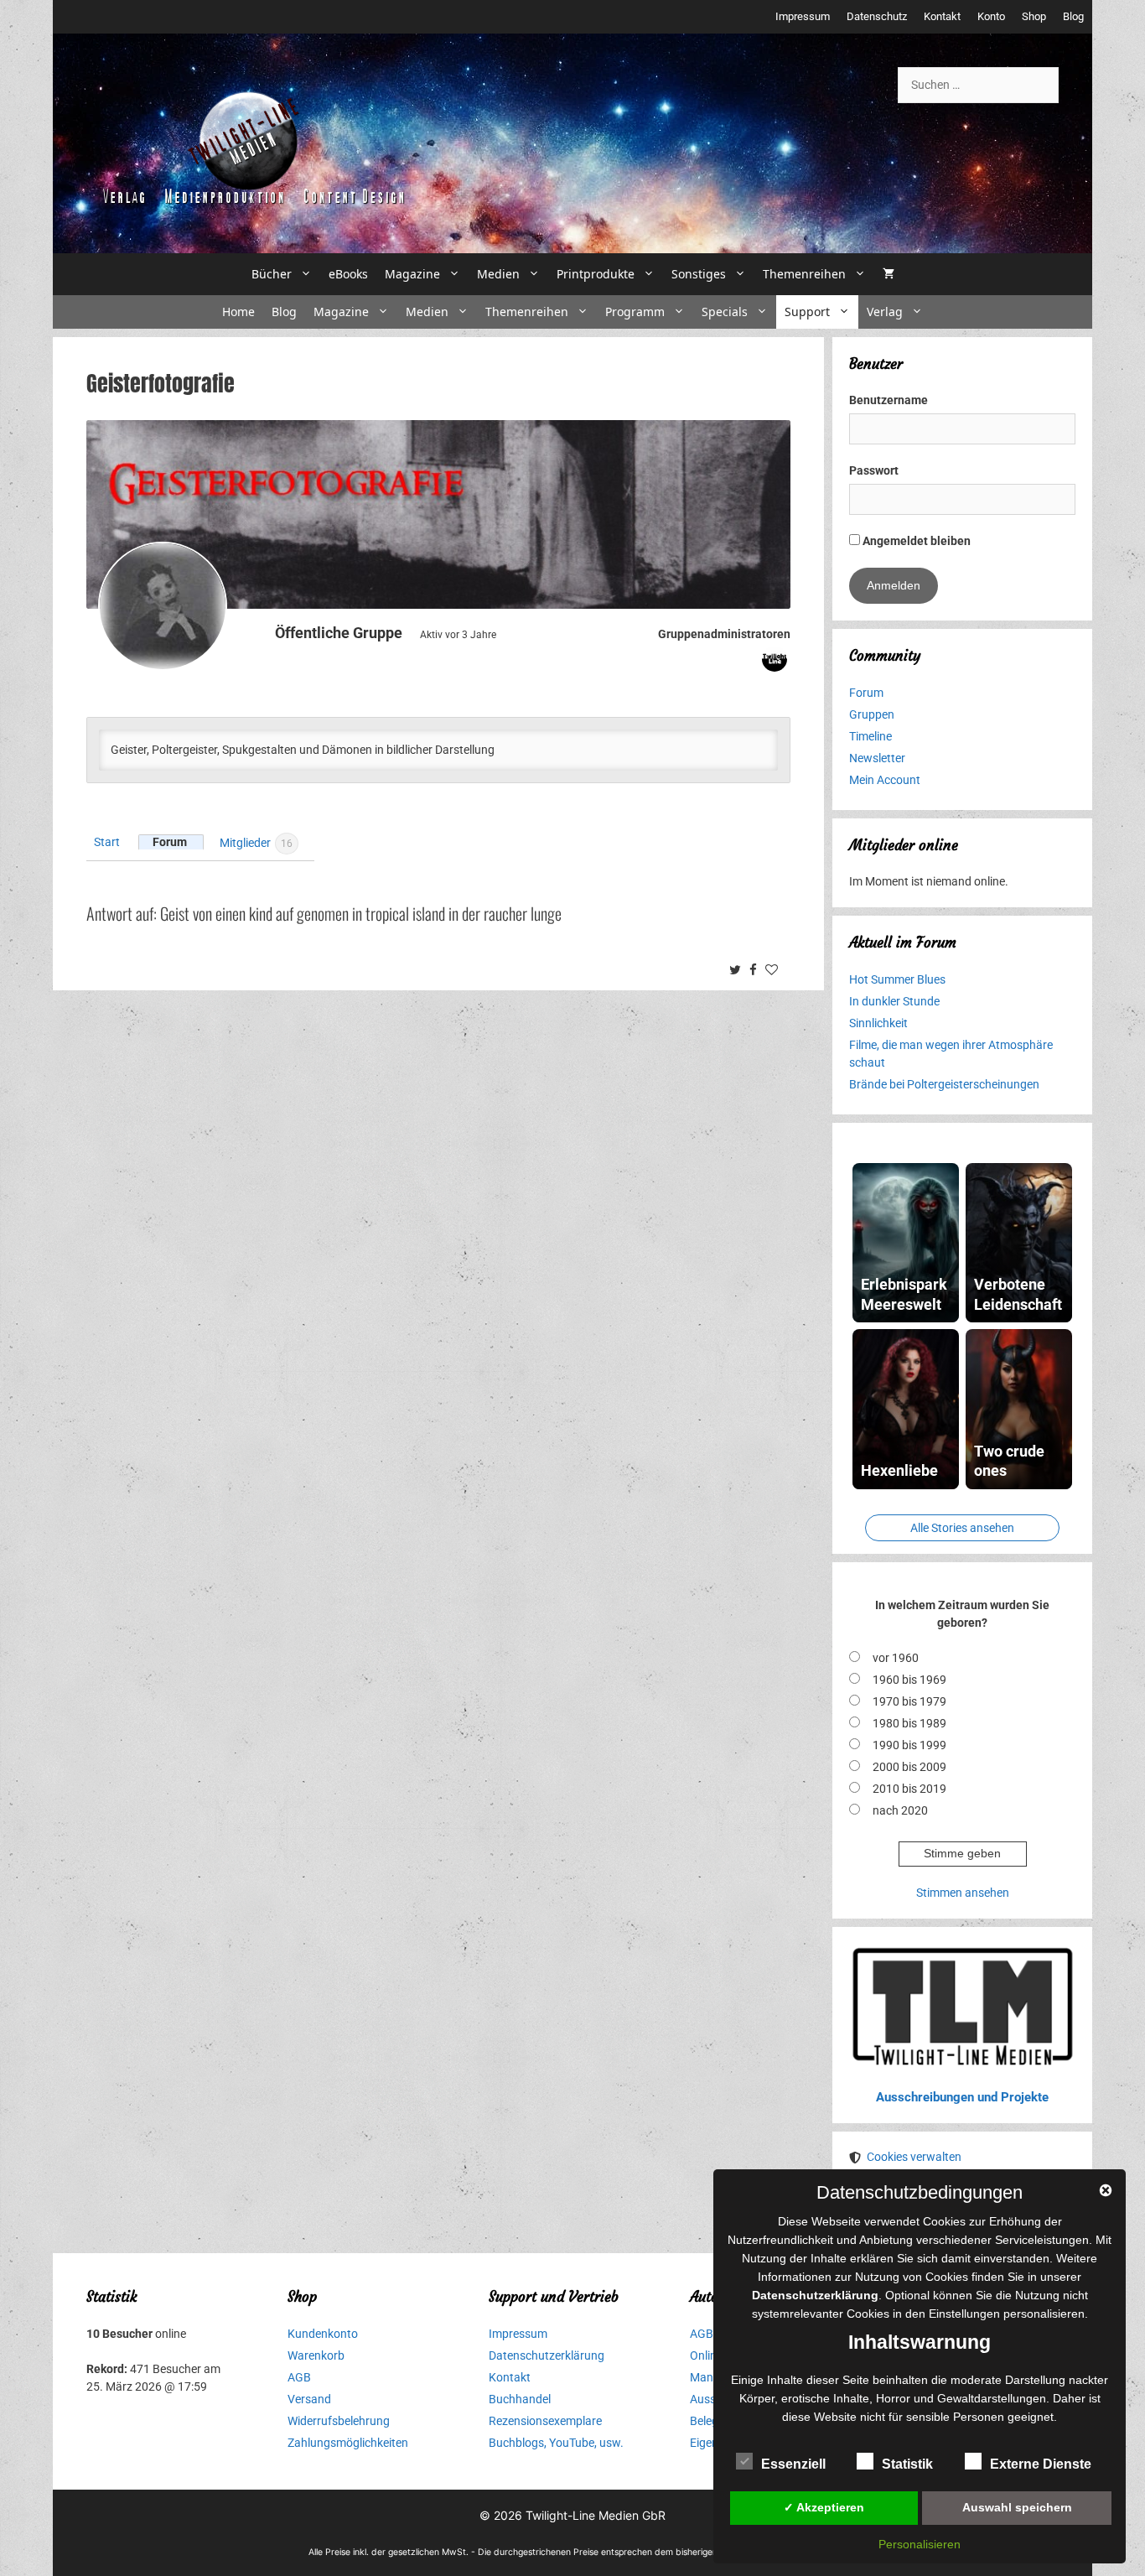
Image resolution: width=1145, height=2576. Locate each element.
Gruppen (872, 714)
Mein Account (885, 780)
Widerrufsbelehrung (339, 2421)
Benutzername (889, 400)
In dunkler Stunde (894, 1001)
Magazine (412, 274)
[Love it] (774, 971)
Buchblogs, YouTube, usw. (556, 2443)
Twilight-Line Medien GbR (596, 2515)
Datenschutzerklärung (547, 2355)
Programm (635, 312)
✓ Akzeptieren (824, 2507)
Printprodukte (596, 274)
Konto (991, 16)
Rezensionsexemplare (545, 2421)
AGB (299, 2377)
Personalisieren (920, 2544)
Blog (1073, 16)
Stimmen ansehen (963, 1893)
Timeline (870, 736)
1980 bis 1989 (909, 1723)
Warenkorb (316, 2355)
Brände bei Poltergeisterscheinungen (944, 1084)
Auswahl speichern (1017, 2507)
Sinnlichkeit (878, 1023)
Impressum (803, 16)
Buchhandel (520, 2399)
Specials (725, 312)
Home (238, 312)
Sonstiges (699, 274)
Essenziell (793, 2464)
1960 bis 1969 (909, 1680)
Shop (1034, 16)
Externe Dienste (1041, 2464)
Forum (170, 842)
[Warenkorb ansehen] (889, 274)
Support (807, 312)
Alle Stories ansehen (962, 1528)
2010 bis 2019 (909, 1789)
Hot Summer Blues (897, 979)
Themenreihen (804, 274)
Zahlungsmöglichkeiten (348, 2443)
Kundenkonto (323, 2334)
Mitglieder (256, 842)
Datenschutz (877, 16)
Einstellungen (964, 2314)
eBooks (348, 274)
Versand (309, 2399)
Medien (498, 274)
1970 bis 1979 (909, 1701)
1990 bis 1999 (909, 1745)
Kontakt (942, 16)
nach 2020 (900, 1810)
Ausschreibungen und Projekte (962, 2097)
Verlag (885, 312)
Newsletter (877, 758)
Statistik (907, 2464)
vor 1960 (896, 1658)
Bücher (272, 274)
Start (107, 842)
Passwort (874, 470)
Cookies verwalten (914, 2157)
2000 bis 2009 (909, 1767)
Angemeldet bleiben (915, 541)
